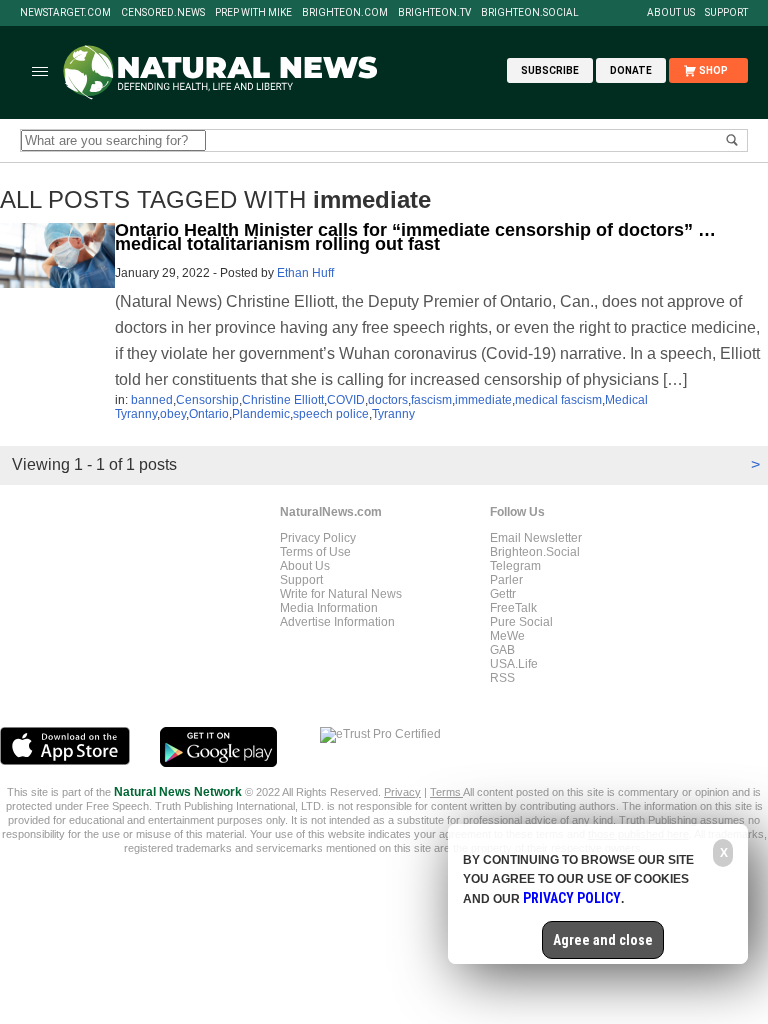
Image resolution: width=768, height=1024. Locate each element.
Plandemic (261, 414)
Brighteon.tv (434, 13)
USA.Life (514, 664)
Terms (446, 792)
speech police (331, 414)
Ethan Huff (305, 273)
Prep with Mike (253, 13)
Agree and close (603, 940)
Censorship (207, 400)
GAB (502, 650)
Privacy (402, 792)
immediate (483, 400)
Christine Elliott (283, 400)
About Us (671, 13)
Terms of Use (315, 552)
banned (152, 400)
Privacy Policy (318, 538)
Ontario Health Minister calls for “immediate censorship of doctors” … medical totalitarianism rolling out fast (415, 237)
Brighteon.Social (530, 13)
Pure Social (521, 622)
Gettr (503, 594)
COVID (346, 400)
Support (726, 13)
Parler (506, 580)
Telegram (515, 566)
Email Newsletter (536, 538)
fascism (431, 400)
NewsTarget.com (65, 13)
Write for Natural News (341, 594)
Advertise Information (337, 622)
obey (173, 414)
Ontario (209, 414)
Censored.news (163, 13)
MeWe (507, 636)
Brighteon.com (345, 13)
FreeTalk (513, 608)
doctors (388, 400)
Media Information (329, 608)
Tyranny (393, 414)
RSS (502, 678)
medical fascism (558, 400)
